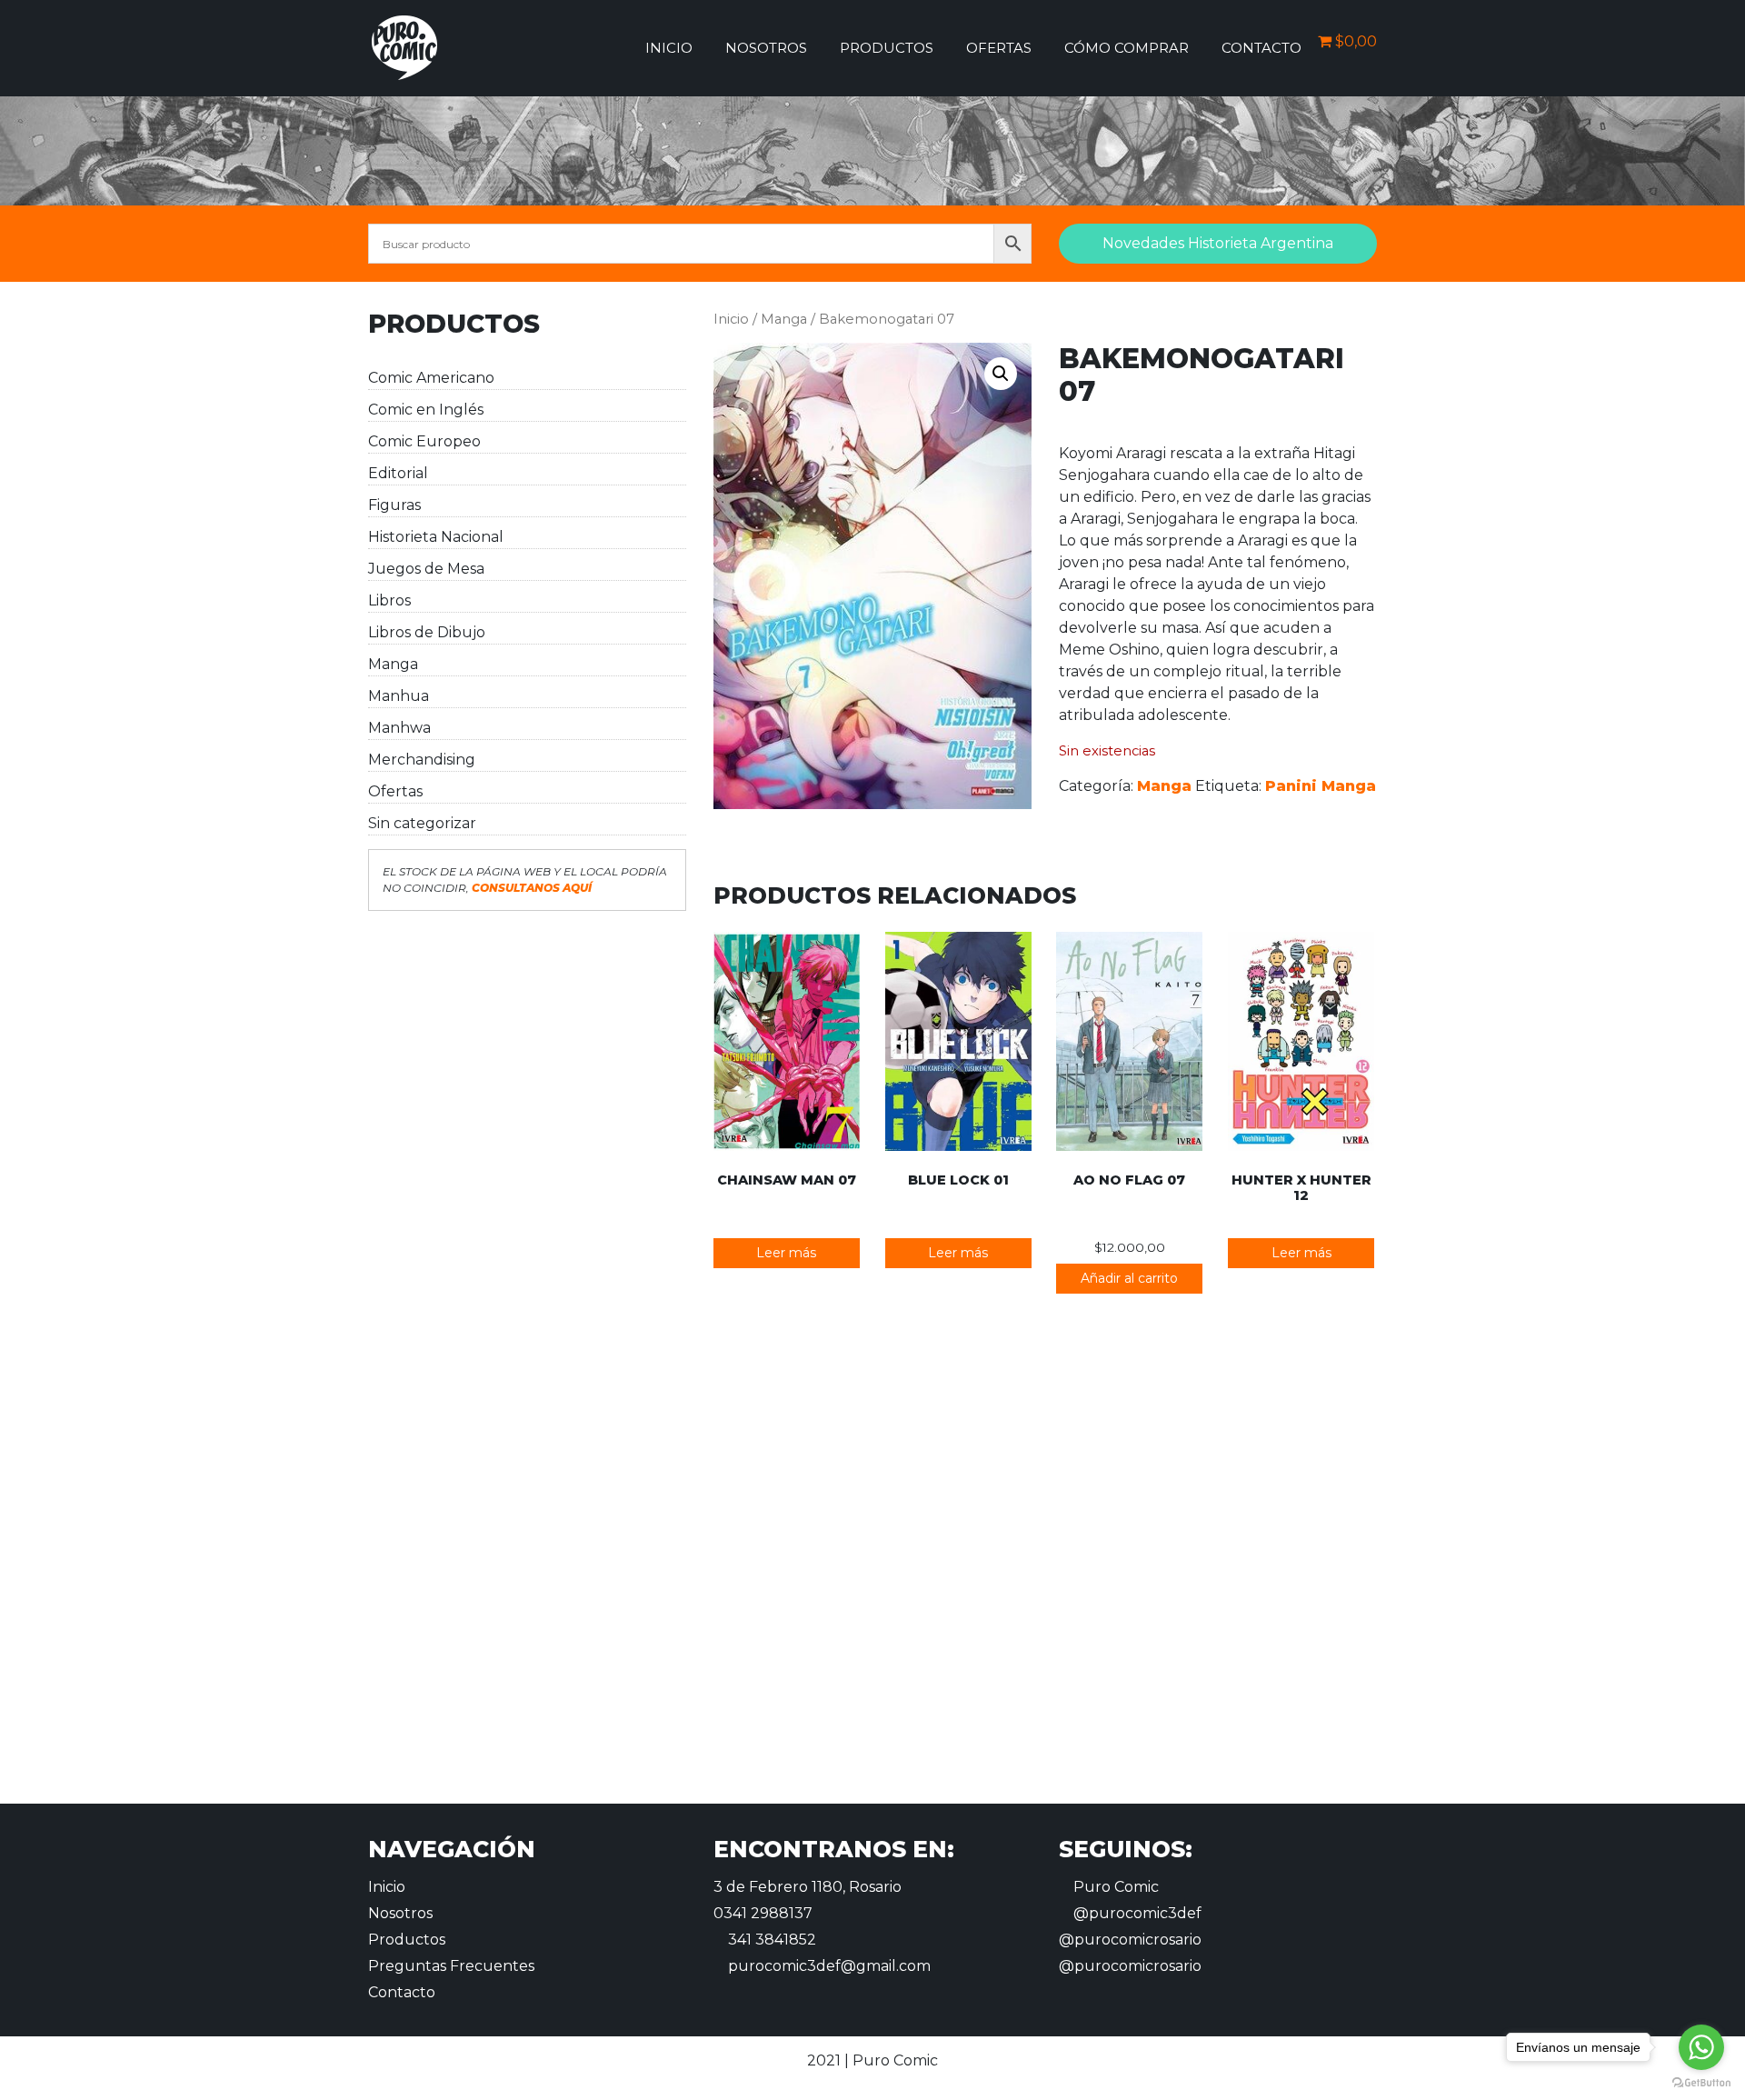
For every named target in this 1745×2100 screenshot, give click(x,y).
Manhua (399, 696)
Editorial (398, 473)
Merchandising (422, 760)
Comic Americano (431, 378)
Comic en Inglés (426, 410)
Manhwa (399, 728)
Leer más (786, 1253)
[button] (1001, 374)
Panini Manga (1321, 786)
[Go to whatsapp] (1701, 2047)
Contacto (1261, 48)
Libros (389, 600)
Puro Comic (1114, 1887)
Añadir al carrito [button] (1129, 1278)
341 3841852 (770, 1940)
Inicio (669, 48)
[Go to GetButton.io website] (1701, 2082)
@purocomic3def (1136, 1913)
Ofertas (999, 48)
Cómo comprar (1127, 48)
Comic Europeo (424, 441)
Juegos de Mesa (426, 569)
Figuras (394, 505)
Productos (887, 48)
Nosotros (766, 48)
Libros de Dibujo (427, 632)
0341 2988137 (763, 1913)
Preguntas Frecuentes (451, 1966)
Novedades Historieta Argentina (1218, 243)
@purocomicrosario (1130, 1940)
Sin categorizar (422, 823)
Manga (393, 664)
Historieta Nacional (436, 537)
